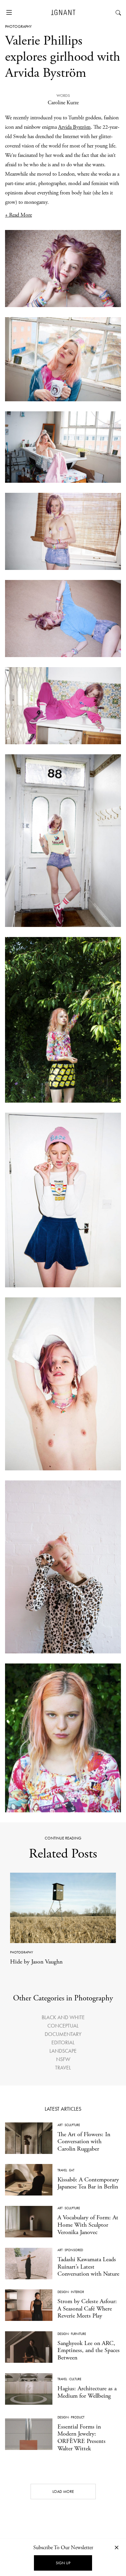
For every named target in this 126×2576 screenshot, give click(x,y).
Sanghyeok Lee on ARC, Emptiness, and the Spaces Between (89, 2350)
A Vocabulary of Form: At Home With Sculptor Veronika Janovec (88, 2225)
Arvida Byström (74, 127)
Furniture (78, 2334)
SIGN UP (63, 2563)
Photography (18, 26)
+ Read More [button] (18, 215)
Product (78, 2417)
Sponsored (74, 2250)
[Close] (117, 2547)
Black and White (63, 2017)
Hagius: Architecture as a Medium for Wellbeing (87, 2392)
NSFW (63, 2059)
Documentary (63, 2034)
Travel (63, 2068)
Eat (72, 2170)
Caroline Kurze (63, 103)
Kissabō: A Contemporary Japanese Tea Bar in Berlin (88, 2183)
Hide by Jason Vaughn (36, 1962)
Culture (75, 2379)
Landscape (63, 2051)
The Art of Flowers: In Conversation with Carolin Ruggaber (84, 2142)
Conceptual (63, 2026)
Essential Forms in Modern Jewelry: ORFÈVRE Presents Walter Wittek (81, 2438)
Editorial (63, 2042)
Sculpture (72, 2125)
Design (63, 2292)
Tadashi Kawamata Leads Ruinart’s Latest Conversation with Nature (88, 2267)
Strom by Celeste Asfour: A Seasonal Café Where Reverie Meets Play (87, 2308)
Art (60, 2125)
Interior (77, 2292)
